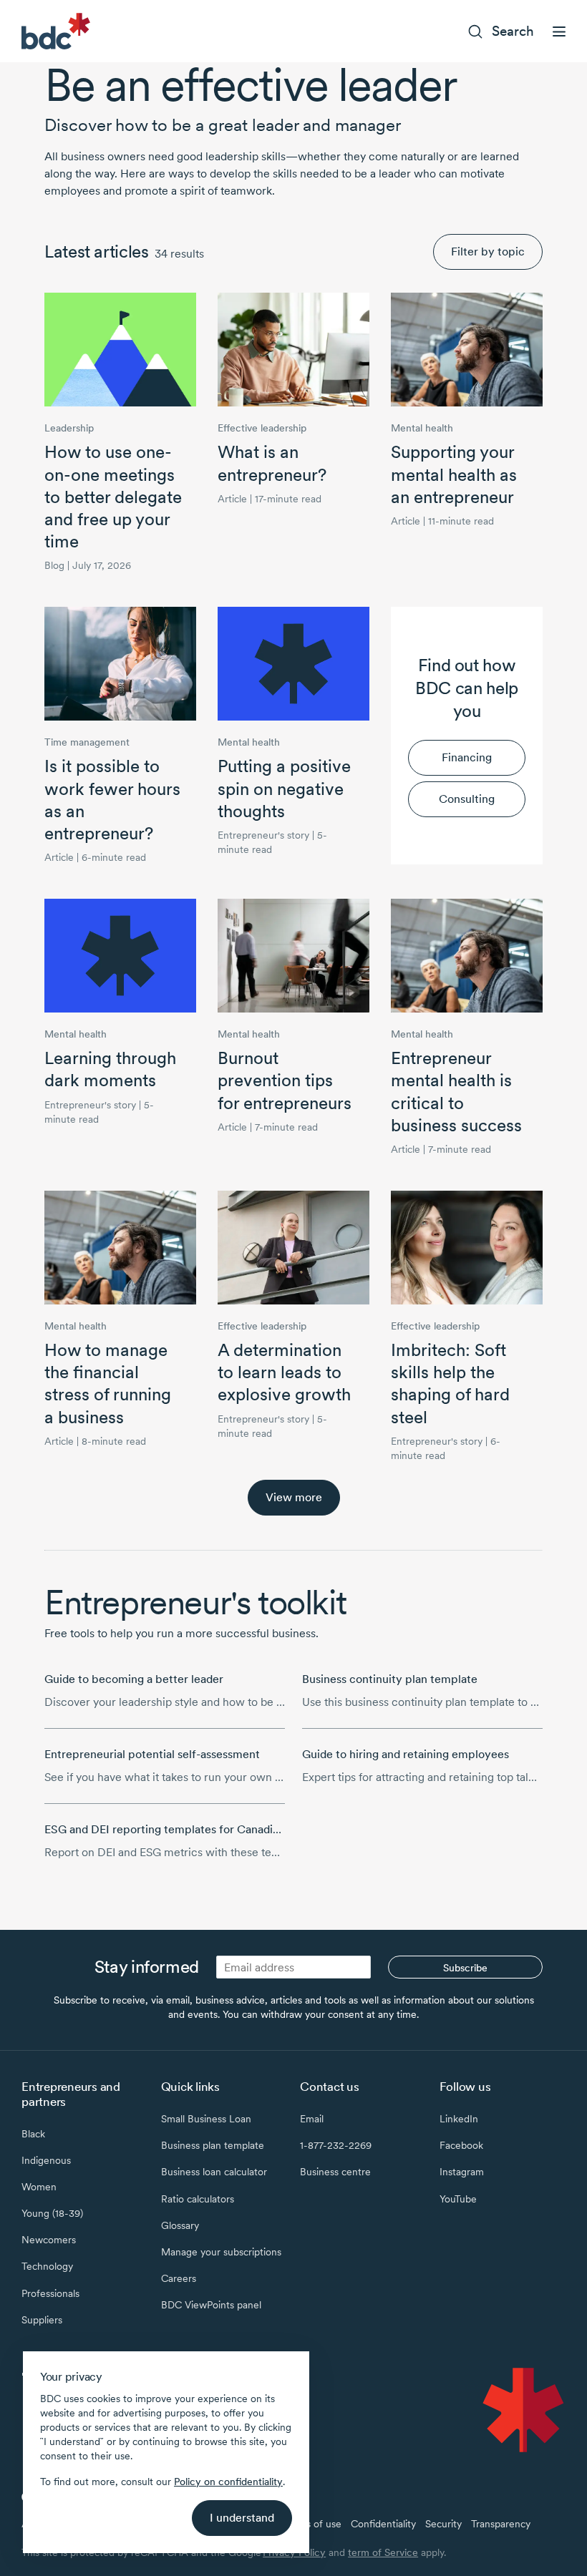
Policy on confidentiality (228, 2482)
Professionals (50, 2293)
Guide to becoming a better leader (134, 1679)
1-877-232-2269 (336, 2145)
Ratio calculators (198, 2199)
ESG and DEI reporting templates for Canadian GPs (176, 1829)
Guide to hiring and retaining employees (406, 1754)
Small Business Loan (206, 2119)
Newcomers (49, 2240)
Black (33, 2134)
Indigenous (46, 2160)
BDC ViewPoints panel (211, 2305)
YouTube (458, 2199)
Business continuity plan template (390, 1679)
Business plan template (213, 2145)
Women (39, 2187)
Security (443, 2524)
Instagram (462, 2172)
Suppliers (42, 2320)
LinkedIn (459, 2119)
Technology (47, 2266)
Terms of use (312, 2524)
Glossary (180, 2225)
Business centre (335, 2172)
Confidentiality (383, 2524)
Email (312, 2119)
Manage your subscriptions (221, 2252)
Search (513, 31)
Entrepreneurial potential (152, 1754)
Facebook (461, 2145)
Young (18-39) (52, 2213)
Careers (179, 2278)
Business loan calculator (214, 2172)
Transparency (501, 2524)
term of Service (383, 2552)
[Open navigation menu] (559, 31)
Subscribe (465, 1968)
